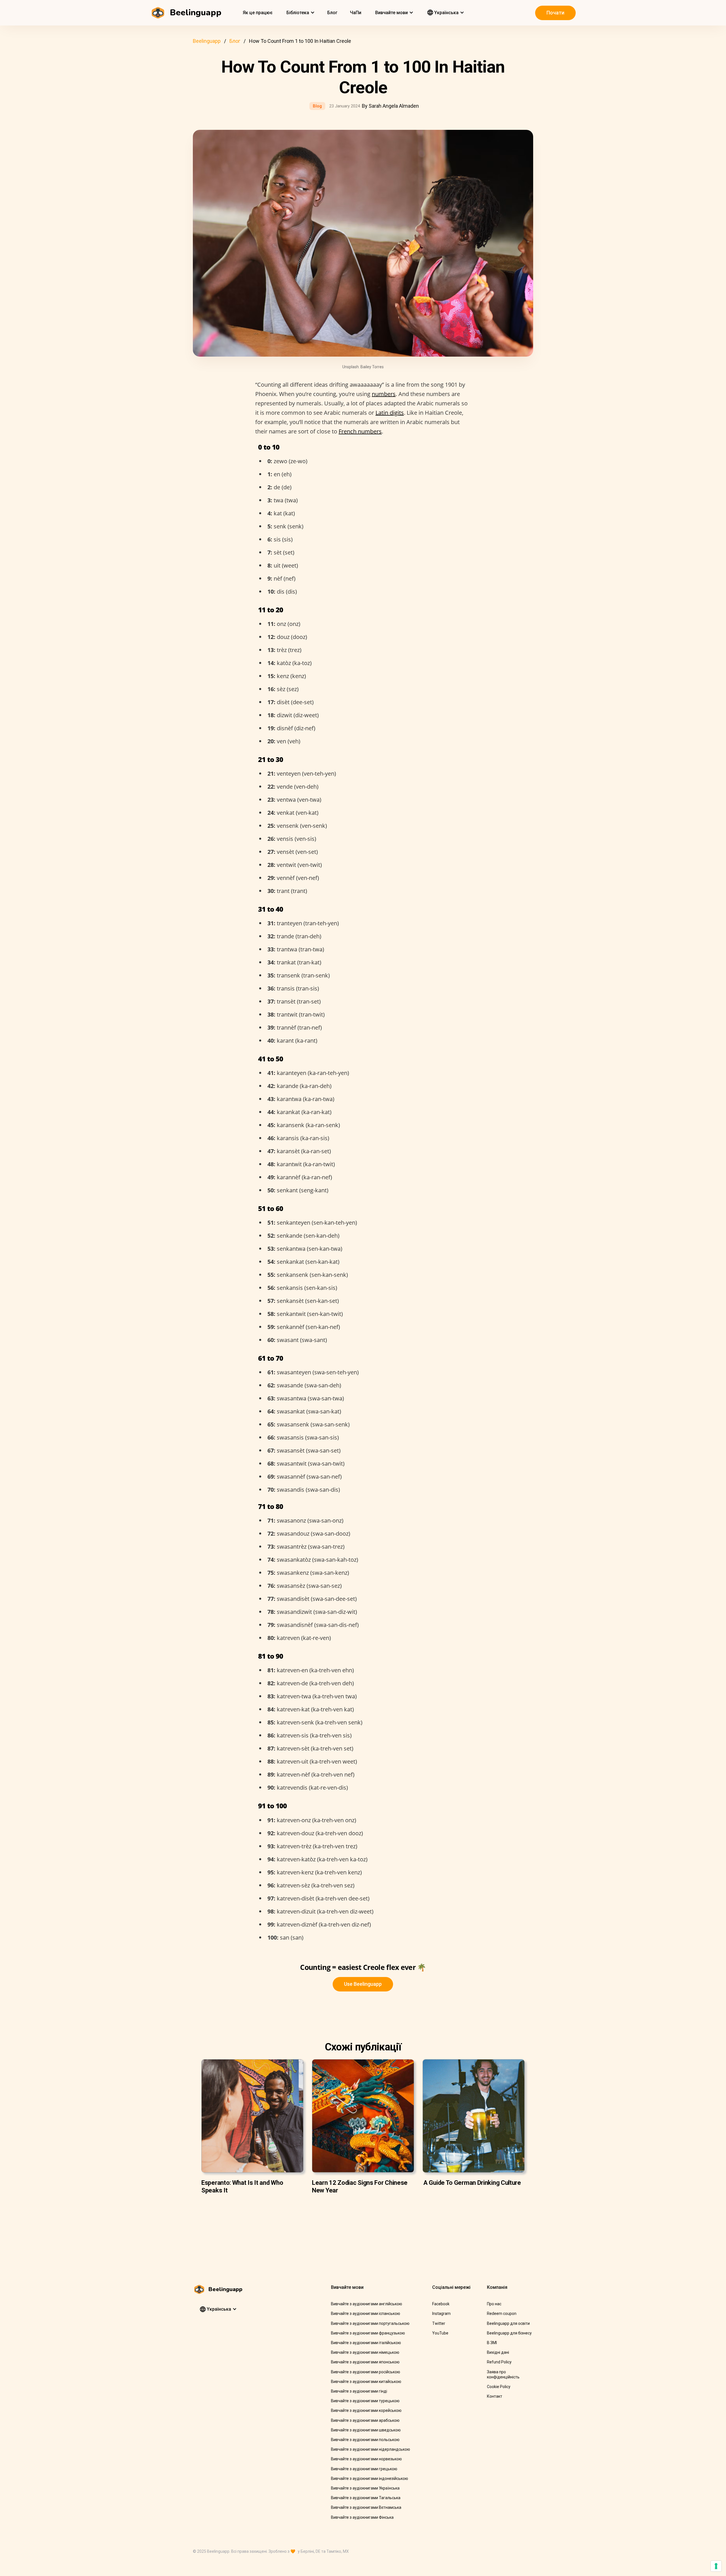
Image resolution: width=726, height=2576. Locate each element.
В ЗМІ (492, 2343)
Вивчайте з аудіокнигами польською (365, 2440)
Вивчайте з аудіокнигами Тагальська (366, 2498)
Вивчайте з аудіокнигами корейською (366, 2410)
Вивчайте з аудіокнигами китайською (366, 2382)
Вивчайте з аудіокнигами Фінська (362, 2517)
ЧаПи (356, 13)
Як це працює (258, 13)
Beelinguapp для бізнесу (509, 2333)
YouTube (440, 2333)
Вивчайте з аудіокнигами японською (365, 2362)
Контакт (495, 2396)
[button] (300, 13)
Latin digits (390, 413)
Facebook (441, 2304)
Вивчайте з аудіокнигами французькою (368, 2333)
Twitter (439, 2323)
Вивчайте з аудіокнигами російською (366, 2372)
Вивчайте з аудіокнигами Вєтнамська (366, 2507)
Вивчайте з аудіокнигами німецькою (365, 2352)
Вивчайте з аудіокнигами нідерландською (371, 2449)
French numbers (360, 431)
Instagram (441, 2313)
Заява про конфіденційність (503, 2374)
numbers (384, 394)
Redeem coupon (502, 2313)
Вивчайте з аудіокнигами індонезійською (370, 2478)
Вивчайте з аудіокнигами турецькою (365, 2401)
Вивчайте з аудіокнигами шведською (366, 2430)
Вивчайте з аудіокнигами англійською (367, 2304)
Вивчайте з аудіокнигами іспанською (366, 2313)
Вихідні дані (498, 2352)
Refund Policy (499, 2362)
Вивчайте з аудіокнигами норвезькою (366, 2459)
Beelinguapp (207, 41)
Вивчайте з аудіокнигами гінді (359, 2391)
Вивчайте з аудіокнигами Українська (365, 2488)
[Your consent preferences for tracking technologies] (716, 2566)
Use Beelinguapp (363, 1984)
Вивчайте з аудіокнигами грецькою (364, 2469)
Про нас (494, 2304)
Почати (555, 13)
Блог (332, 13)
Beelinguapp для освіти (508, 2323)
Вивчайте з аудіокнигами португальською (370, 2323)
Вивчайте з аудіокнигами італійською (366, 2343)
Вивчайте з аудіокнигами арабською (365, 2420)
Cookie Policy (499, 2387)
